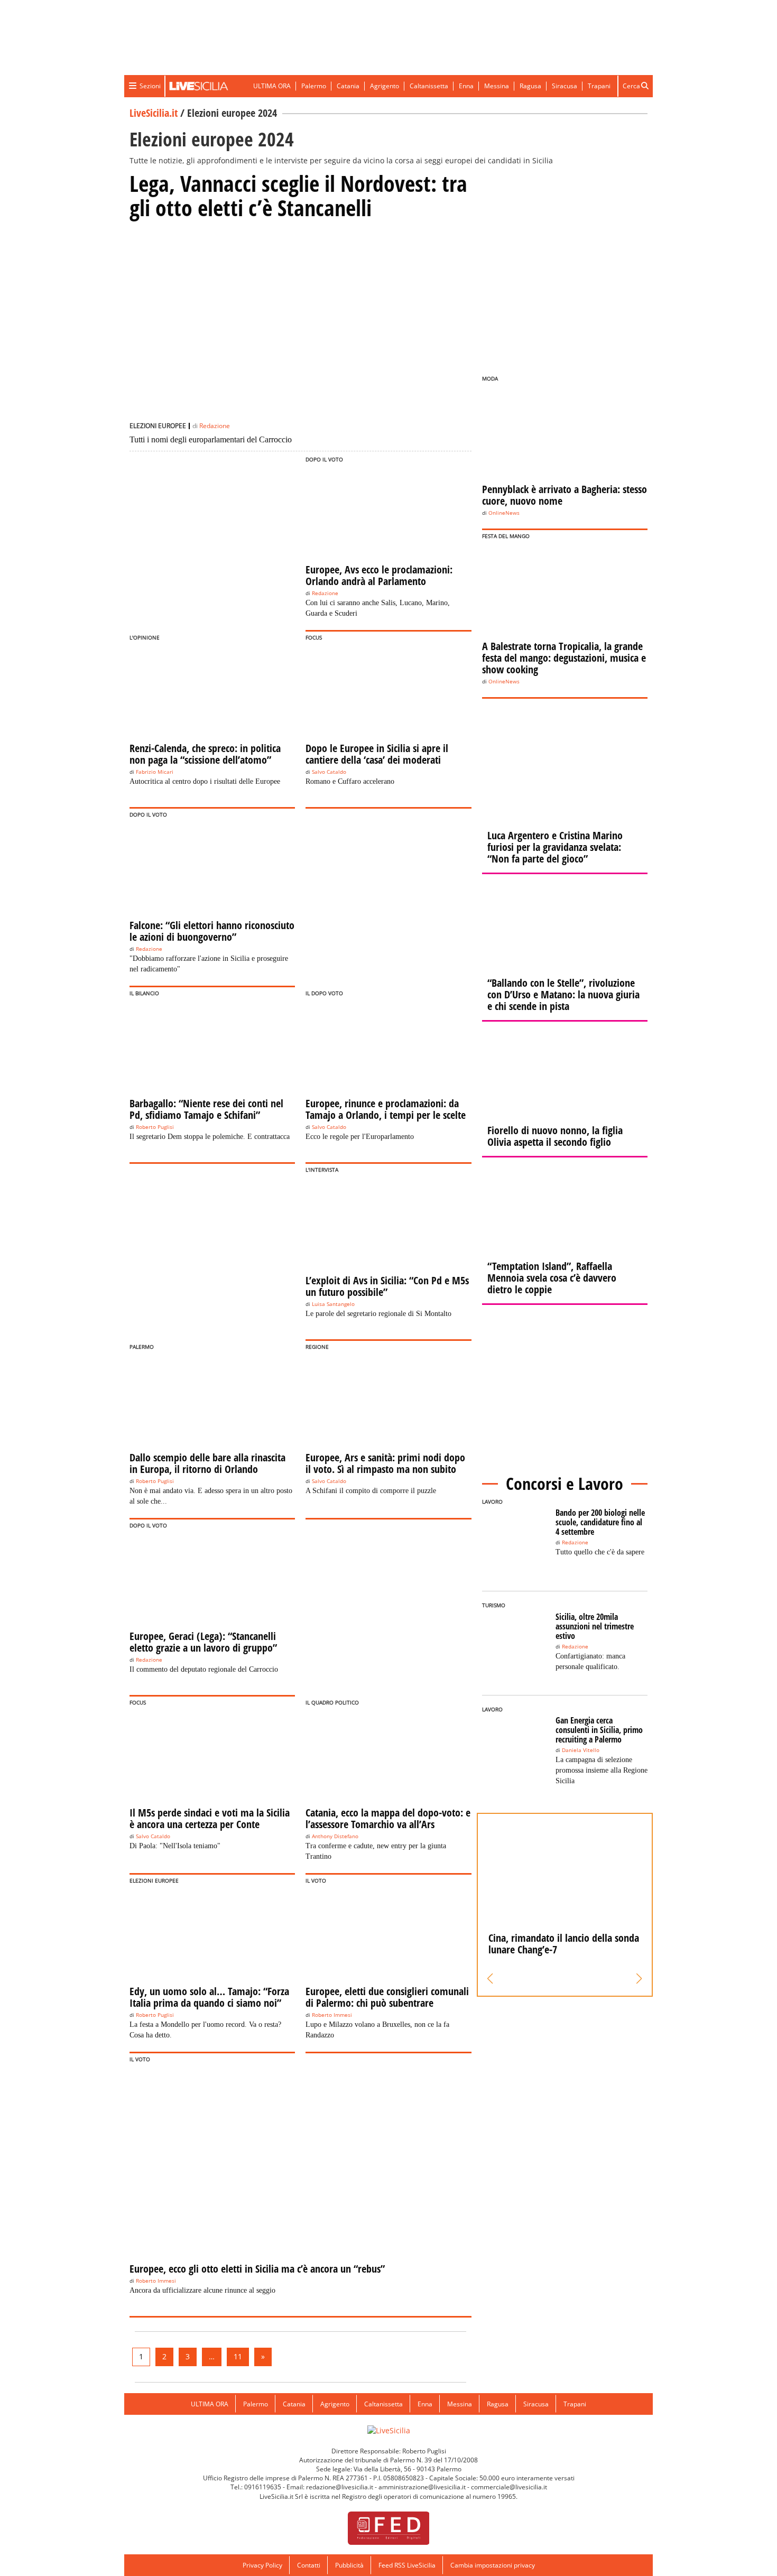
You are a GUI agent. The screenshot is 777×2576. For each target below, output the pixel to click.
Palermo (314, 86)
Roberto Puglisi (155, 1127)
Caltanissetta (429, 86)
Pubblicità (349, 2565)
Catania (348, 86)
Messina (497, 86)
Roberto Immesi (332, 2015)
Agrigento (385, 86)
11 (238, 2356)
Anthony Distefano (335, 1836)
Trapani (599, 86)
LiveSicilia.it (154, 113)
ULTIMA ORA (272, 86)
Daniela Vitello (581, 1750)
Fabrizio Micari (155, 772)
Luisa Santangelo (333, 1304)
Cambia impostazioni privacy (493, 2565)
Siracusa (565, 86)
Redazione (215, 426)
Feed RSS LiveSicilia (407, 2565)
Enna (466, 86)
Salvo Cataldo (329, 772)
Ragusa (530, 86)
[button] (490, 1979)
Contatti (309, 2565)
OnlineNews (504, 513)
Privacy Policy (262, 2565)
